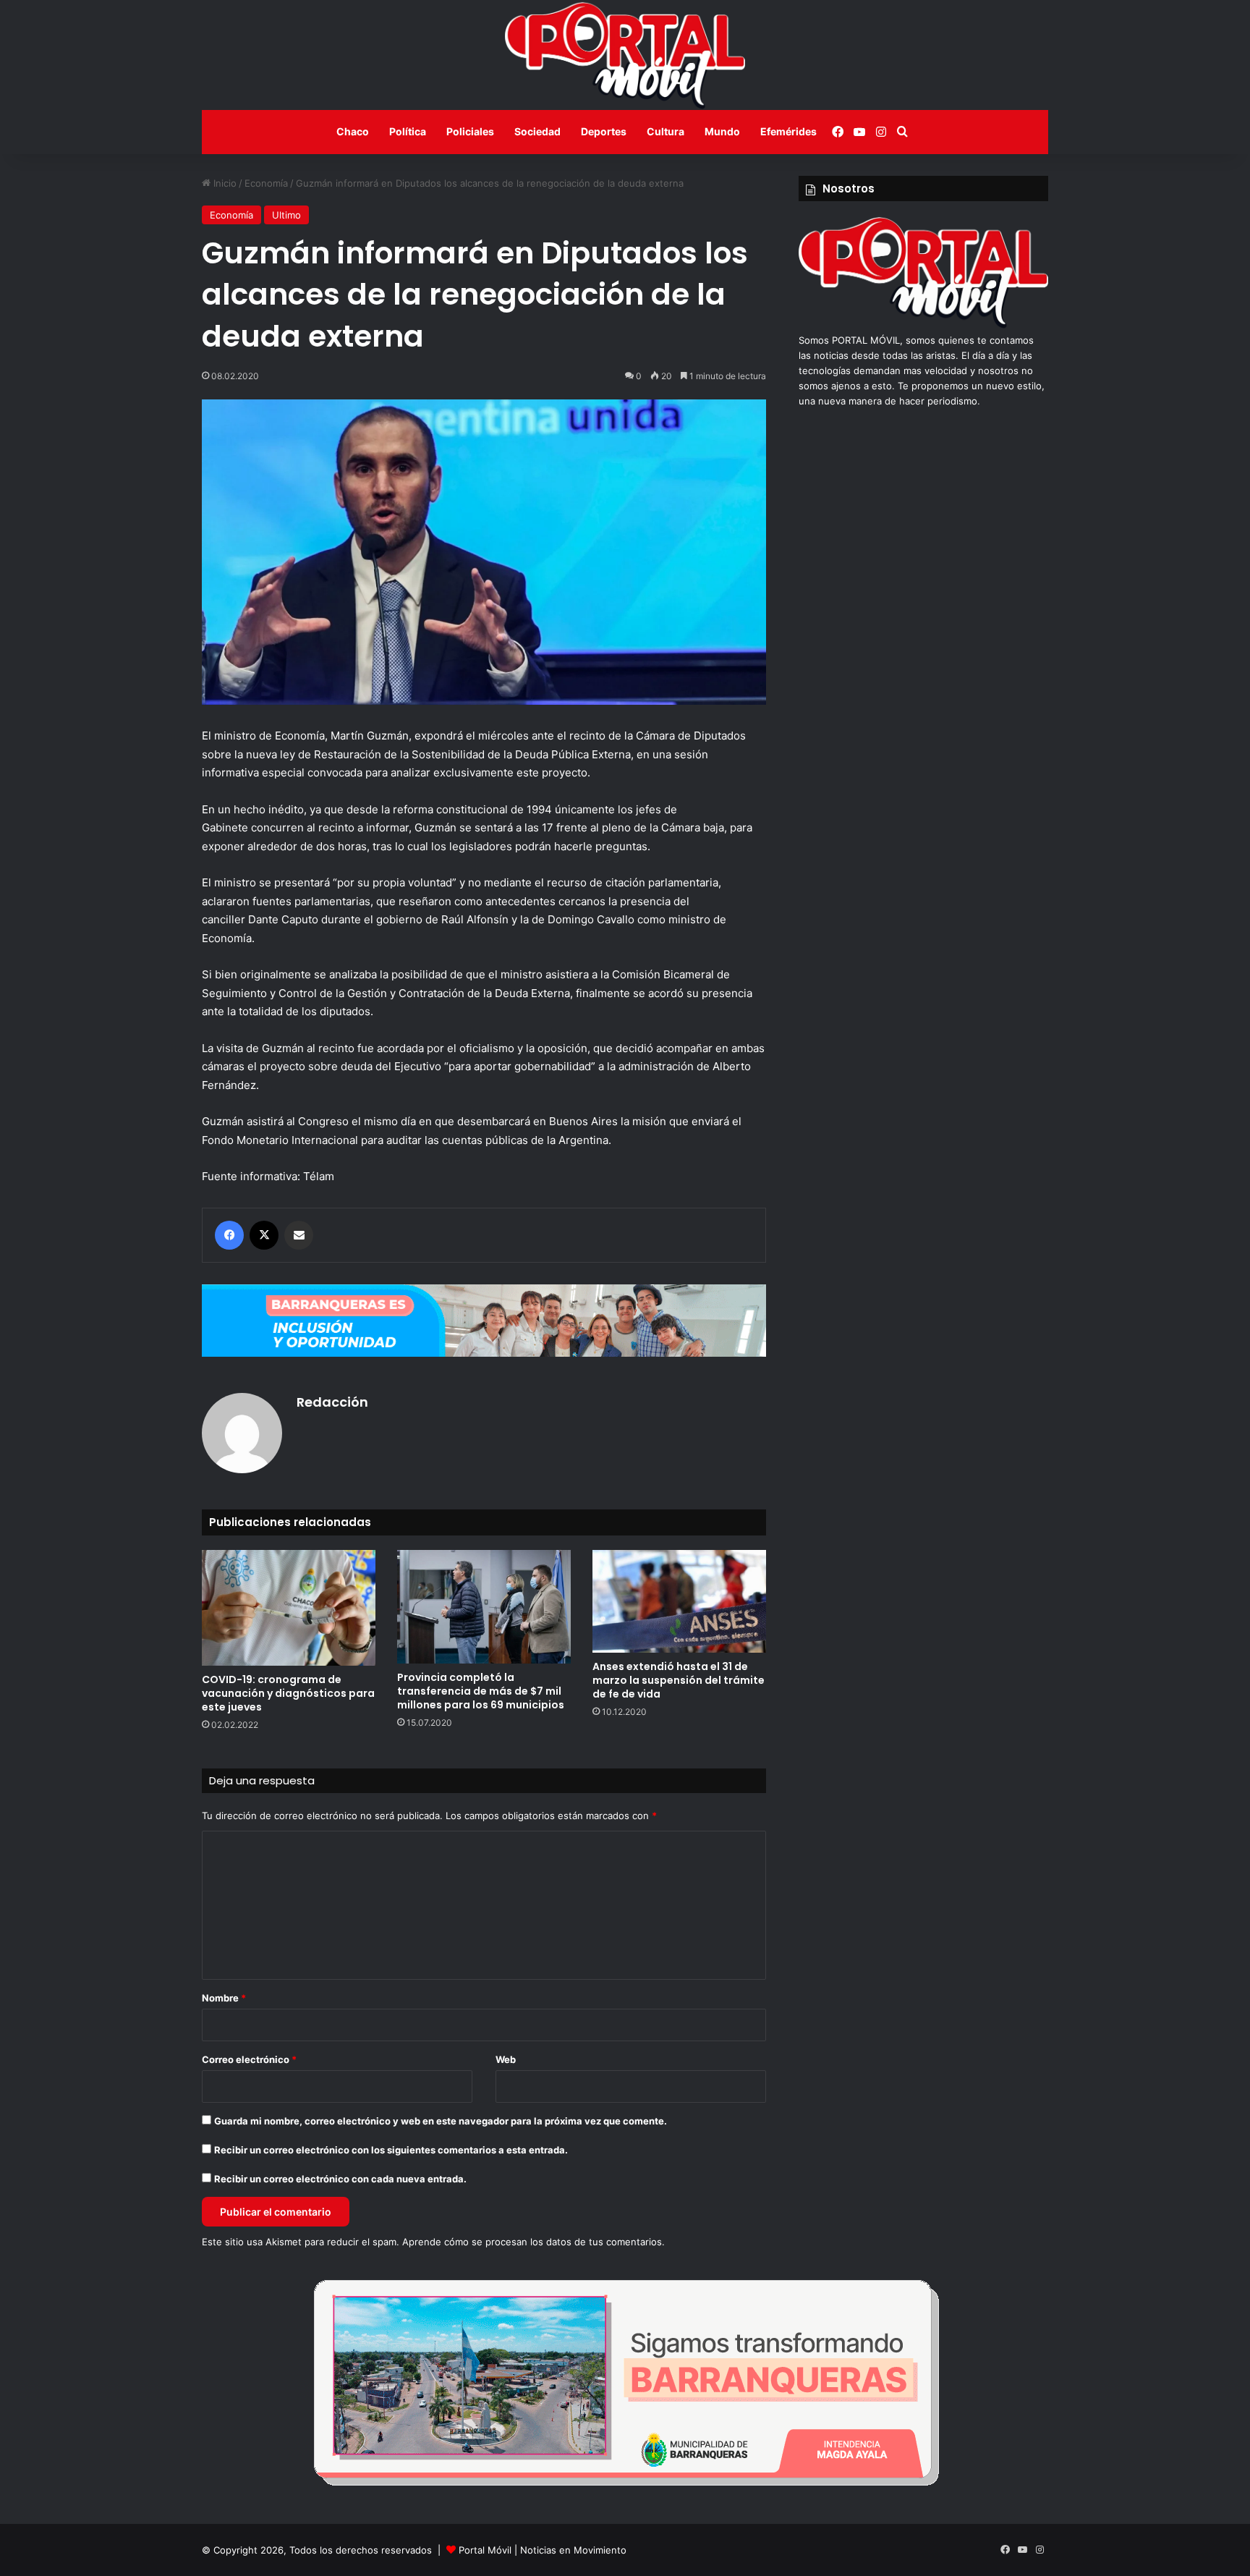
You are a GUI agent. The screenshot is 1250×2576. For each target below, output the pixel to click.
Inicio (224, 183)
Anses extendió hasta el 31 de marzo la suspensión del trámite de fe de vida (679, 1680)
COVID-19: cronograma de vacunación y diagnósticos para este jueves (288, 1693)
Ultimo (286, 215)
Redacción (332, 1402)
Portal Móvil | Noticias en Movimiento (543, 2550)
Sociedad (537, 131)
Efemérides (788, 131)
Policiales (470, 131)
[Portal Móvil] (625, 55)
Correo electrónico (249, 2059)
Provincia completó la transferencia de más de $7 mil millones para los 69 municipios (481, 1691)
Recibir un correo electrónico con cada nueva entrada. (340, 2179)
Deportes (604, 131)
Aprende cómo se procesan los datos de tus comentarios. (533, 2242)
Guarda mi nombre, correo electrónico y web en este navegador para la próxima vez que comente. (441, 2121)
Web (506, 2059)
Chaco (353, 131)
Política (408, 131)
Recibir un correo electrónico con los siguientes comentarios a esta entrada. (391, 2150)
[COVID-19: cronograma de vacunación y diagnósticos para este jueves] (289, 1608)
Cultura (666, 131)
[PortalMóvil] (923, 325)
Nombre (224, 1998)
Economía (266, 183)
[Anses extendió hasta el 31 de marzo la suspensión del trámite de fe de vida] (679, 1601)
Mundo (722, 131)
